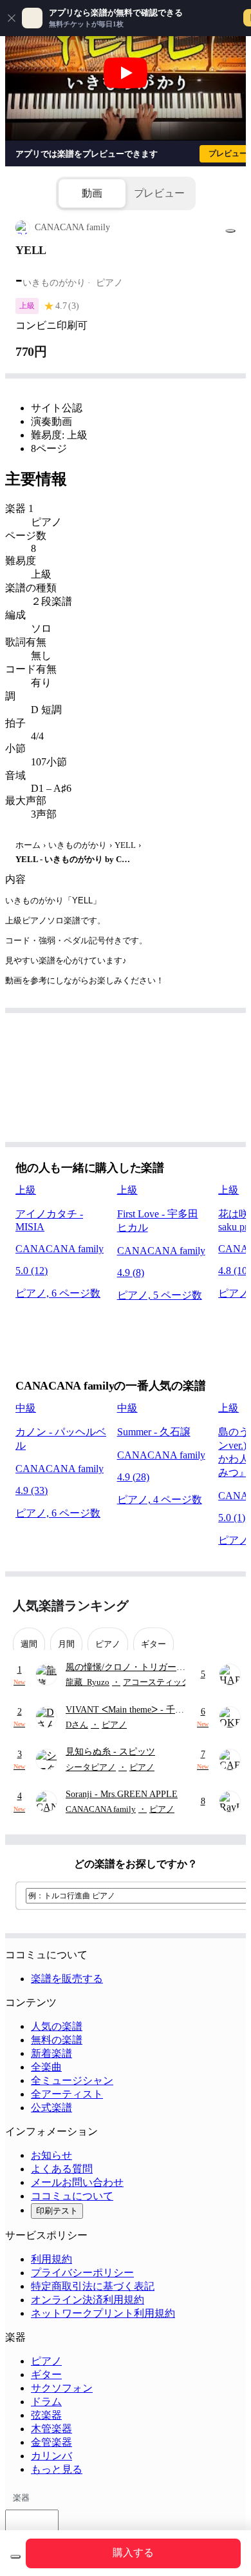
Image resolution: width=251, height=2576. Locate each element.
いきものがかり (78, 845)
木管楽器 (51, 2429)
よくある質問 (62, 2169)
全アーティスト (67, 2094)
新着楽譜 (51, 2053)
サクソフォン (62, 2388)
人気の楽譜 (57, 2026)
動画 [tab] (92, 193)
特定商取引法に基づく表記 (93, 2286)
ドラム (46, 2402)
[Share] (230, 231)
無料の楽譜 (57, 2040)
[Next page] (227, 1606)
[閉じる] (12, 18)
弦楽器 (46, 2415)
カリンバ (51, 2456)
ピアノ (46, 2361)
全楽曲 (46, 2067)
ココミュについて (72, 2196)
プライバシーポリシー (82, 2273)
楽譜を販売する (67, 1979)
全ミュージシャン (72, 2080)
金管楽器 (51, 2442)
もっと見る (57, 2469)
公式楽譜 (51, 2108)
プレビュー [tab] (159, 193)
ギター (46, 2374)
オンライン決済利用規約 (88, 2300)
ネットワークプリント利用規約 (103, 2313)
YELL (125, 845)
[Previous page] (204, 1606)
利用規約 (51, 2259)
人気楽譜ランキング (71, 1606)
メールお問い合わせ (77, 2182)
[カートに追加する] (15, 2557)
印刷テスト (57, 2211)
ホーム (28, 845)
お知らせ (51, 2155)
